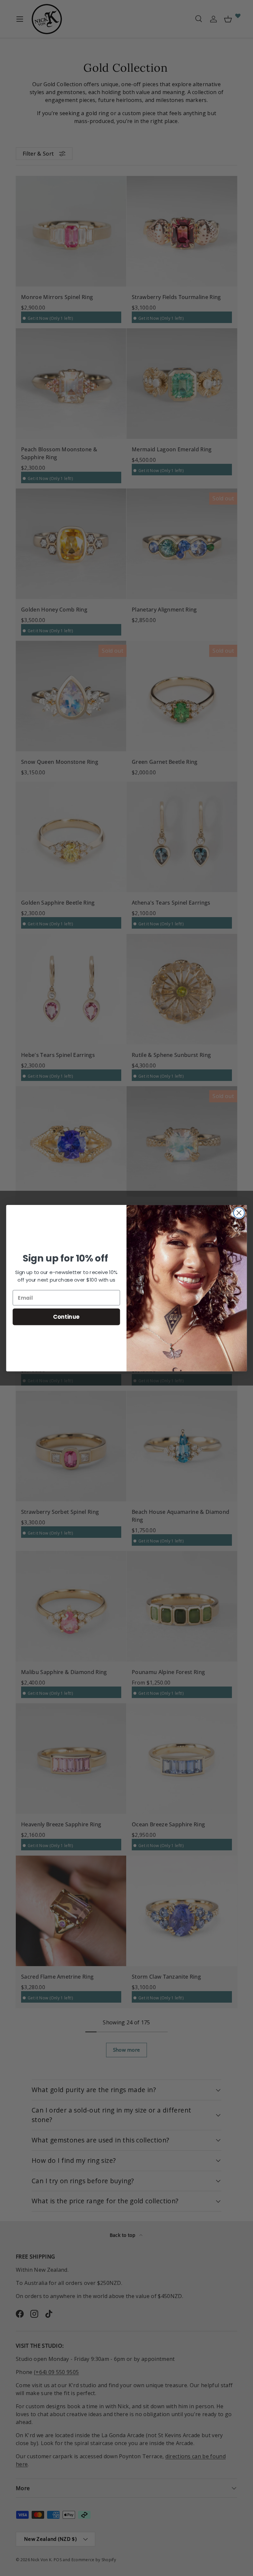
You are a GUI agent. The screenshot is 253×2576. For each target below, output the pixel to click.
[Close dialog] (239, 1213)
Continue (66, 1316)
